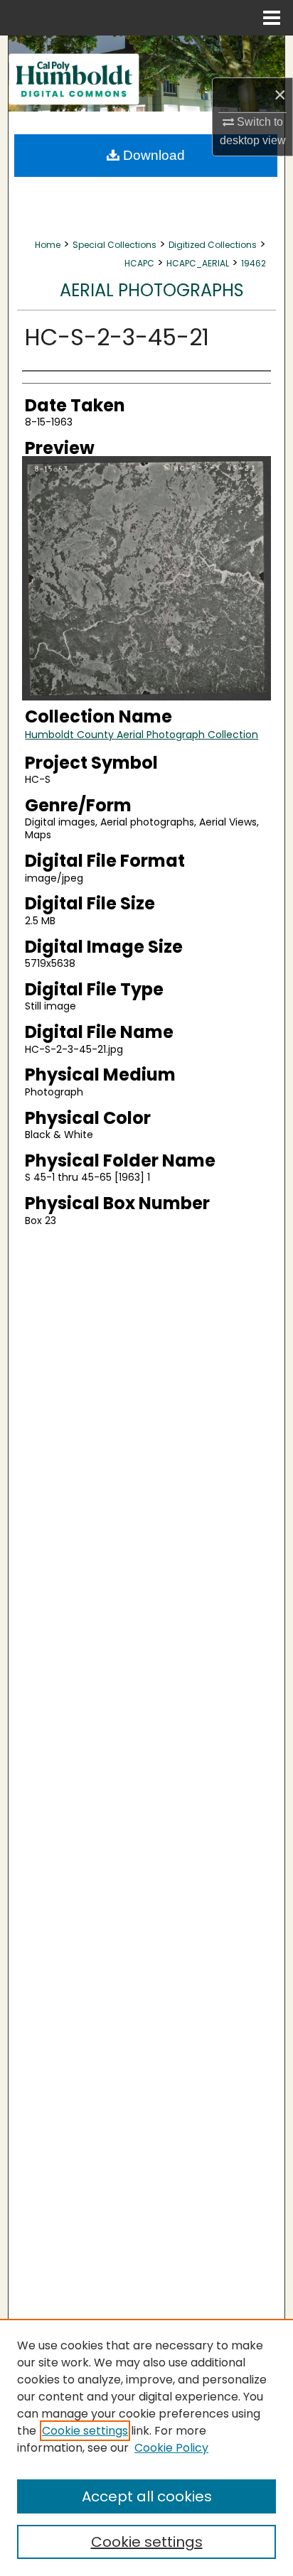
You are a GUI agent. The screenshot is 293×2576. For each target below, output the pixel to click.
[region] (146, 2447)
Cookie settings (85, 2431)
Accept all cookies (147, 2496)
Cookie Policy (171, 2448)
